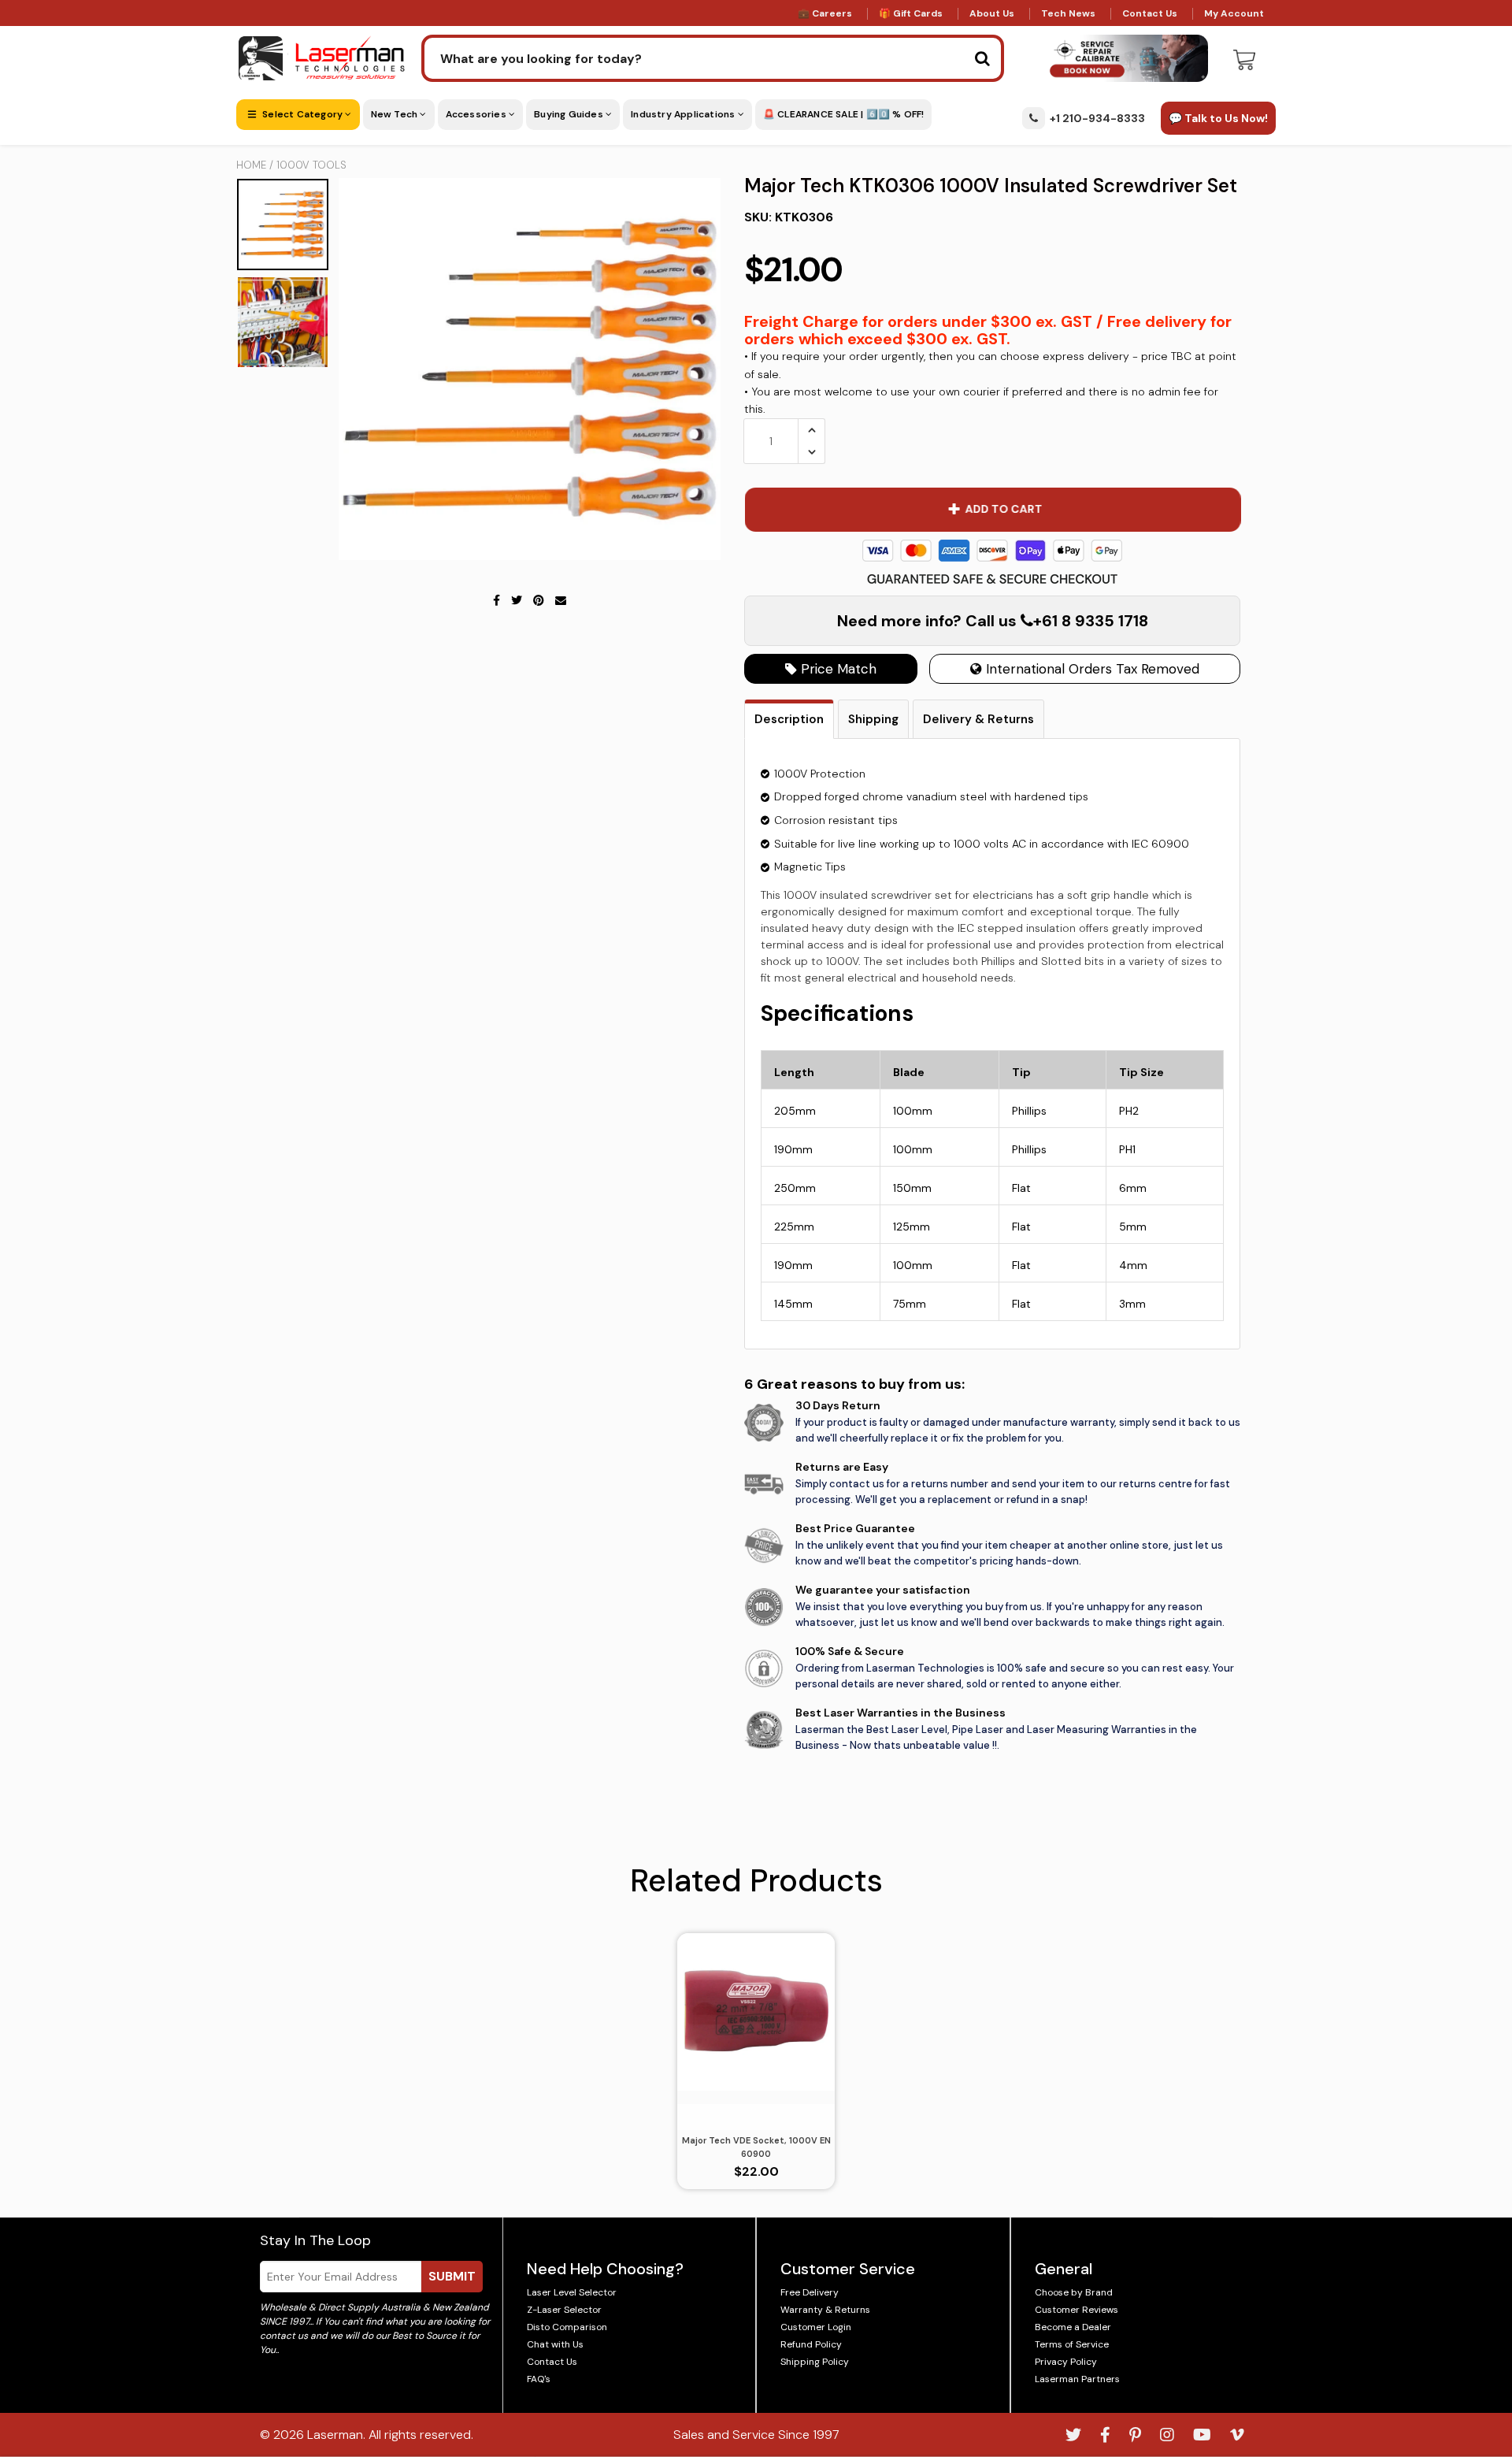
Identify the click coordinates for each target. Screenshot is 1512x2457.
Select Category (302, 114)
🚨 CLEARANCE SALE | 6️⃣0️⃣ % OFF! (844, 114)
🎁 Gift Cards (911, 13)
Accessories (477, 114)
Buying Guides (570, 114)
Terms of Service (1072, 2344)
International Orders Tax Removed (1091, 669)
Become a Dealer (1073, 2327)
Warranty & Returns (825, 2310)
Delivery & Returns (978, 719)
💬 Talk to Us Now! (1218, 118)
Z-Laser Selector (564, 2310)
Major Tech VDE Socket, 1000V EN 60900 (756, 2147)
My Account (1234, 13)
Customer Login (816, 2327)
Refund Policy (811, 2344)
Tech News (1068, 13)
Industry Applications (684, 114)
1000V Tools (311, 165)
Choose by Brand (1074, 2292)
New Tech (396, 114)
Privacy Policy (1066, 2362)
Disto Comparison (567, 2327)
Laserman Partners (1077, 2379)
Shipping (873, 719)
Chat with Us (555, 2344)
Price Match (837, 669)
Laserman (335, 2435)
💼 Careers (825, 13)
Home (251, 165)
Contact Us (1150, 13)
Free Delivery (810, 2292)
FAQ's (539, 2379)
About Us (992, 13)
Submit (452, 2276)
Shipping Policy (815, 2362)
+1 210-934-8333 (1097, 118)
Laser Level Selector (572, 2292)
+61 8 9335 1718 (1091, 621)
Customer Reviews (1077, 2310)
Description (789, 719)
